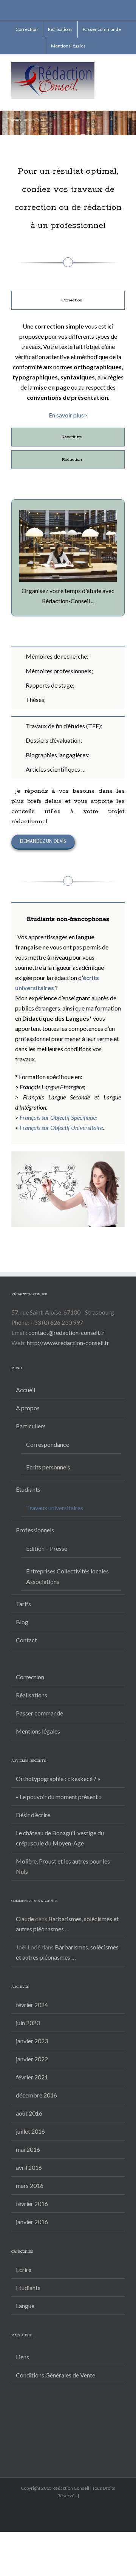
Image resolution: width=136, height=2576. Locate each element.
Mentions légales (38, 1731)
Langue (25, 2306)
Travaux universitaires (55, 1508)
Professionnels (35, 1530)
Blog (22, 1622)
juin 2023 (28, 2023)
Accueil (25, 1390)
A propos (28, 1408)
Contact (26, 1640)
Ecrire (24, 2269)
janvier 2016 (32, 2222)
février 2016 (32, 2204)
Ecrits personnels (48, 1467)
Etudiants (28, 1489)
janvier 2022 (32, 2059)
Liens (22, 2357)
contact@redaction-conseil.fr (66, 1332)
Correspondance (48, 1444)
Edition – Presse (47, 1548)
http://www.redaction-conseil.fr (68, 1343)
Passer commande (39, 1713)
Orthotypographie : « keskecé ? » (58, 1779)
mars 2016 (30, 2185)
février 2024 (32, 2005)
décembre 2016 (36, 2095)
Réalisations (32, 1695)
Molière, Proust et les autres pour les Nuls (63, 1866)
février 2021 (32, 2077)
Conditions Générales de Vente (56, 2375)
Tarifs (23, 1604)
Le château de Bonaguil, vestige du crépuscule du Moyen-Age (60, 1838)
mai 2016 (28, 2149)
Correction (30, 1677)
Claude (25, 1919)
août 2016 (29, 2113)
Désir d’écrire (33, 1815)
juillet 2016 (30, 2131)
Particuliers (31, 1426)
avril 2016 (29, 2167)
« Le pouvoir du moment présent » (59, 1797)
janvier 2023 (32, 2041)
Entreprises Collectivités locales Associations (67, 1576)
